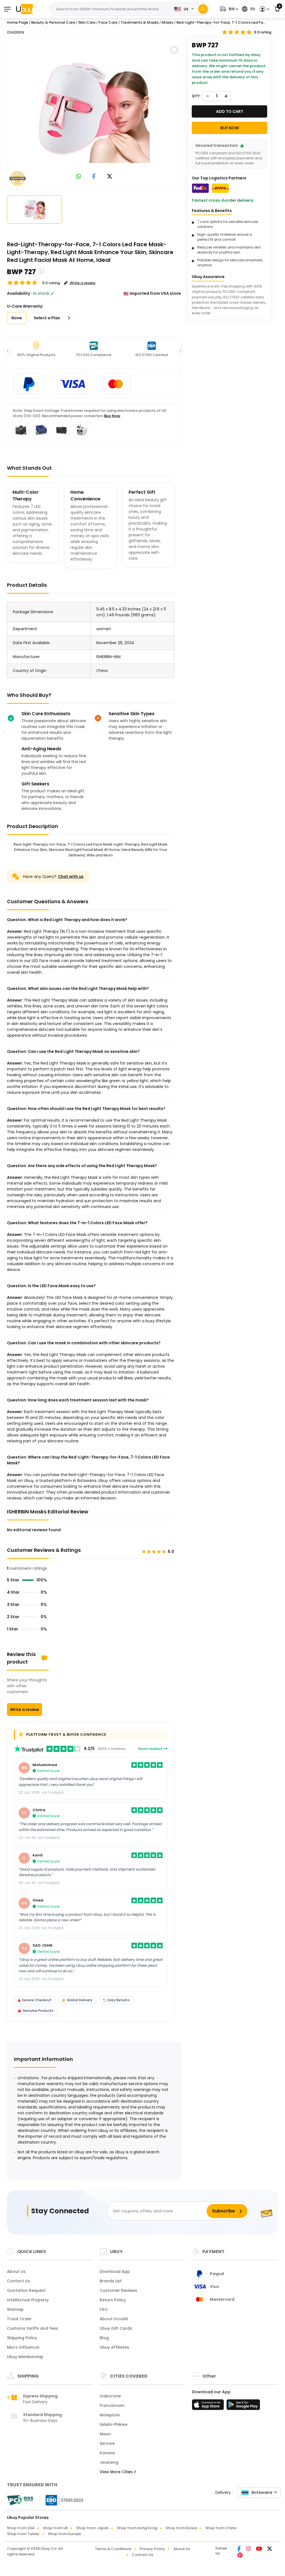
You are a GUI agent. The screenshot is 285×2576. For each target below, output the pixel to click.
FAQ (104, 2309)
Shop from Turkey (23, 2534)
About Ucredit (114, 2319)
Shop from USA (21, 2528)
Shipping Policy (22, 2338)
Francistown (112, 2405)
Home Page (18, 22)
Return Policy (113, 2300)
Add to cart (230, 111)
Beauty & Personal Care (53, 22)
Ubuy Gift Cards (116, 2328)
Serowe (107, 2443)
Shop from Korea (181, 2528)
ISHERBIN (16, 32)
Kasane (107, 2453)
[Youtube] (259, 2549)
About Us (16, 2271)
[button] (228, 9)
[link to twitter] (110, 177)
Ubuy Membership (25, 2357)
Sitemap (15, 2309)
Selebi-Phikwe (114, 2424)
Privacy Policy (152, 2549)
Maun (105, 2434)
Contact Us (19, 2281)
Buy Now (112, 416)
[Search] (203, 9)
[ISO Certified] (62, 2500)
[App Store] (209, 2406)
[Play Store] (243, 2406)
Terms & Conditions (113, 2549)
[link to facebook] (94, 177)
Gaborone (110, 2396)
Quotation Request (26, 2290)
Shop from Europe (64, 2534)
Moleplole (110, 2415)
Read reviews (151, 1749)
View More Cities (117, 2472)
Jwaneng (109, 2462)
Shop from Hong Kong (137, 2528)
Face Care (108, 22)
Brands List (111, 2281)
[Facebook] (239, 2549)
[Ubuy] (24, 9)
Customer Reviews (118, 2290)
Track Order (19, 2319)
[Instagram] (249, 2549)
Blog (104, 2338)
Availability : (19, 293)
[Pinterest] (240, 2556)
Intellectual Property (28, 2300)
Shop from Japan (92, 2528)
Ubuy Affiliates (114, 2347)
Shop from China (221, 2528)
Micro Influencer (23, 2347)
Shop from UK (55, 2528)
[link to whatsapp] (78, 177)
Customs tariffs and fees (33, 2328)
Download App (115, 2271)
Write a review (24, 1710)
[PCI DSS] (20, 2500)
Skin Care (87, 22)
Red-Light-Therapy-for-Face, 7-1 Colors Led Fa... (221, 22)
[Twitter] (270, 2549)
